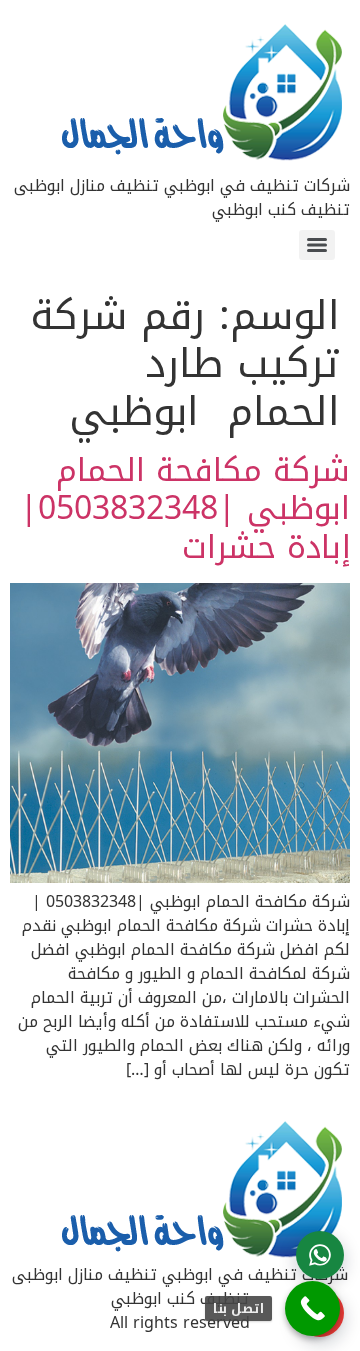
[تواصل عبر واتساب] (320, 1255)
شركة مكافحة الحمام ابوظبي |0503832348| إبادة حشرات (185, 509)
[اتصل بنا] (312, 1308)
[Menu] (317, 245)
